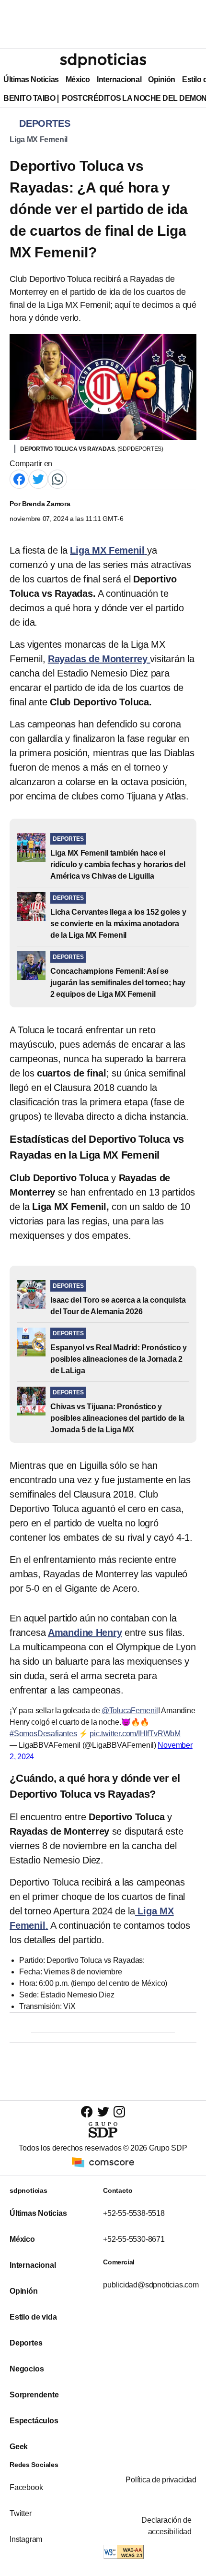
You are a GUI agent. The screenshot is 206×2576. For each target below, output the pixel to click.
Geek (19, 2447)
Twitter (21, 2513)
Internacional (119, 79)
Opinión (162, 79)
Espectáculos (34, 2421)
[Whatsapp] (57, 478)
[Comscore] (103, 2161)
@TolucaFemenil (130, 1711)
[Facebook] (19, 478)
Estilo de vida (33, 2317)
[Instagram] (119, 2111)
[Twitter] (38, 478)
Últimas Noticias (31, 79)
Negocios (27, 2369)
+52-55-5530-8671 (134, 2239)
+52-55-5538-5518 (134, 2213)
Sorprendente (34, 2395)
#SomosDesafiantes (43, 1734)
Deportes (26, 2343)
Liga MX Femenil (39, 139)
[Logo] (103, 60)
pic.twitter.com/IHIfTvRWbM (135, 1734)
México (78, 79)
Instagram (26, 2539)
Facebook (26, 2487)
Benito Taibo (29, 98)
